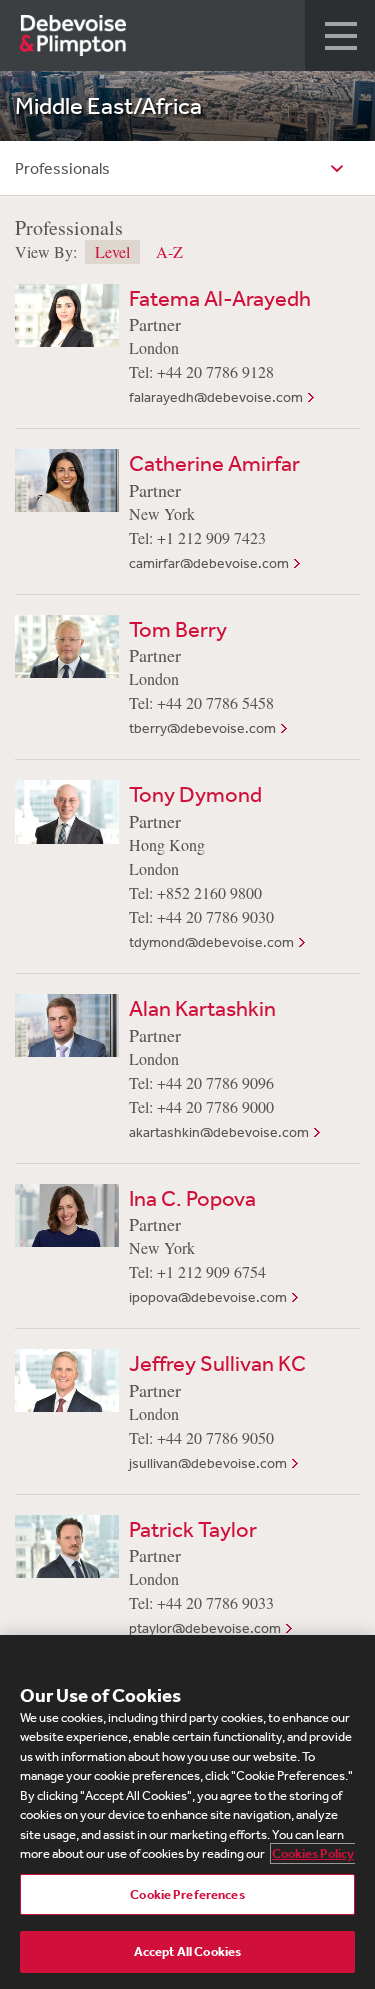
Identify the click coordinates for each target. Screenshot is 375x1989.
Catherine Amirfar (214, 463)
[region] (187, 1812)
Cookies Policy (313, 1853)
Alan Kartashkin (202, 1008)
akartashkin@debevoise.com (219, 1132)
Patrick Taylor (193, 1529)
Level (112, 251)
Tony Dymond (195, 794)
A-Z (169, 252)
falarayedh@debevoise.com (216, 397)
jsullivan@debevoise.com (208, 1463)
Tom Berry (178, 629)
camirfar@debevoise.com (209, 563)
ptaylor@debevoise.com (205, 1628)
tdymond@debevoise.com (211, 942)
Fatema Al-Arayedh (220, 298)
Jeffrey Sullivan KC (217, 1363)
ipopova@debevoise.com (208, 1297)
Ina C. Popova (192, 1198)
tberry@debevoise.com (202, 728)
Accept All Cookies (187, 1951)
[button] (340, 35)
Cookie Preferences (187, 1894)
